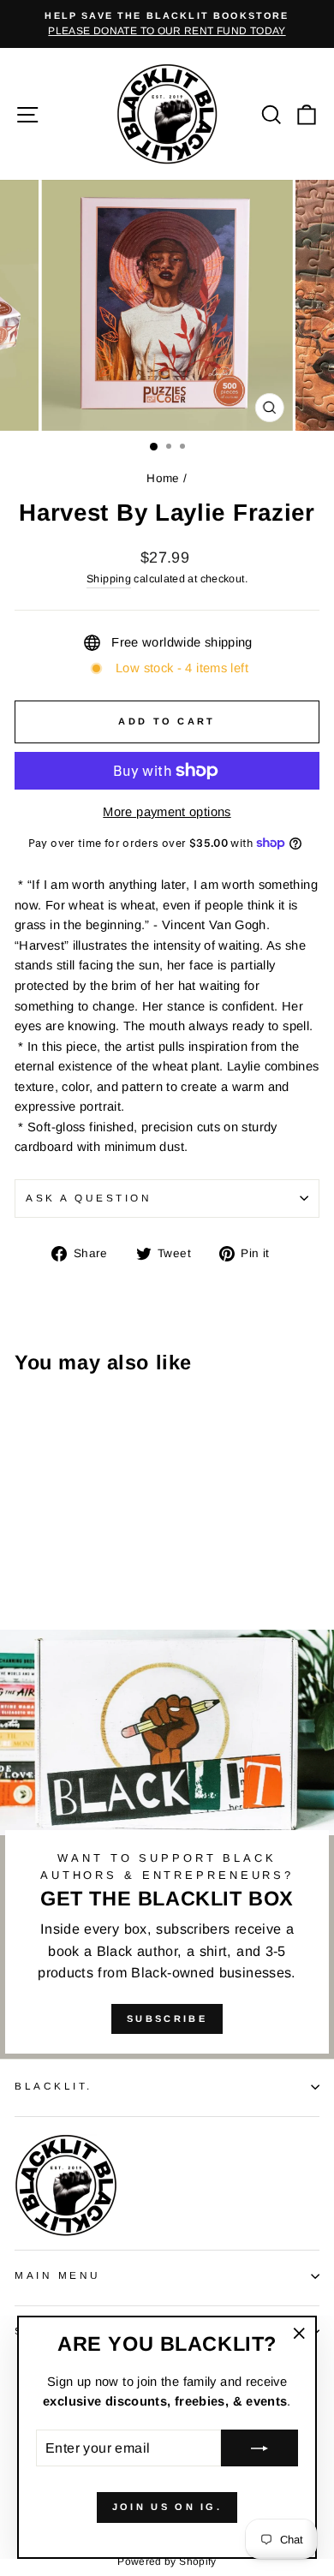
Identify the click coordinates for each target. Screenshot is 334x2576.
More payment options (167, 812)
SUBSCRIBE (167, 2018)
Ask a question (89, 1198)
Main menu (58, 2275)
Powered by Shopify (167, 2561)
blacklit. (54, 2086)
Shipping (109, 579)
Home (163, 478)
